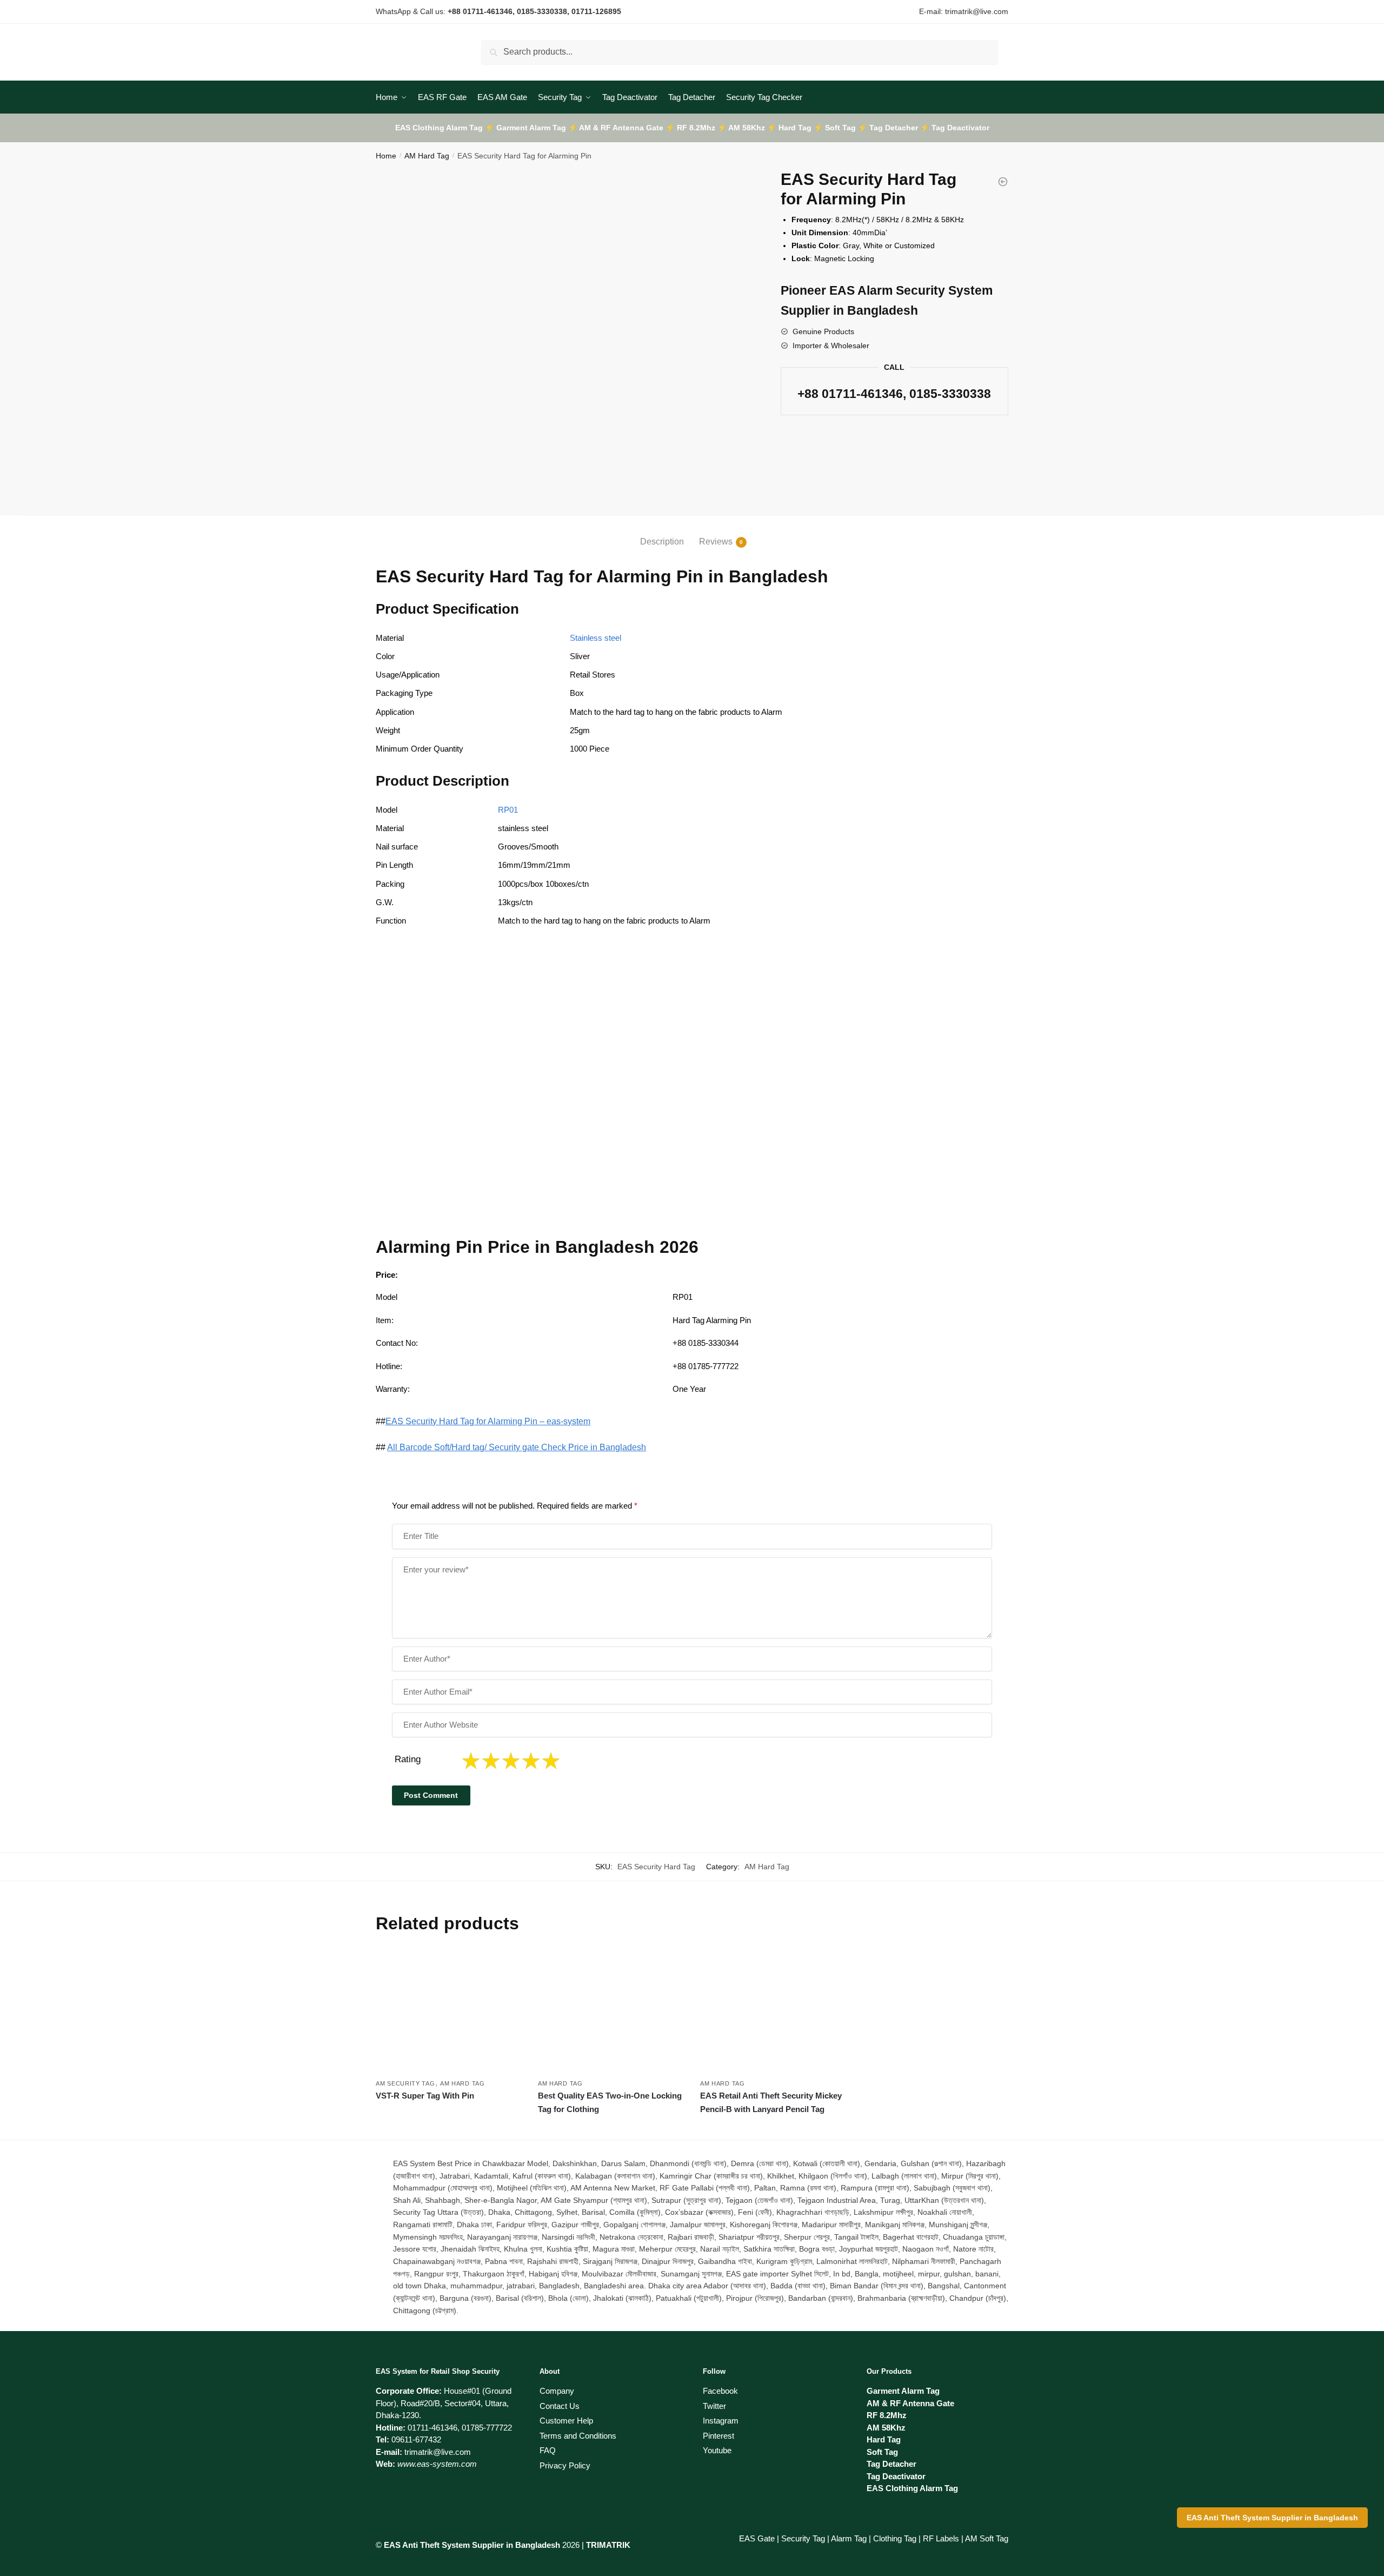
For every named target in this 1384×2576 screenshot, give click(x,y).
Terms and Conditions (578, 2436)
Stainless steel (595, 638)
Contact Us (560, 2406)
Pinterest (718, 2436)
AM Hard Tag (427, 156)
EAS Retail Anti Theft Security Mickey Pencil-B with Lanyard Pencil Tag (771, 2102)
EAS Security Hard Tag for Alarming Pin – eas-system (488, 1421)
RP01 (508, 810)
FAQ (548, 2450)
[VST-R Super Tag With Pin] (449, 2012)
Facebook (720, 2391)
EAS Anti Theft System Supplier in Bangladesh (1272, 2518)
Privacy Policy (565, 2465)
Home (386, 156)
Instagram (721, 2421)
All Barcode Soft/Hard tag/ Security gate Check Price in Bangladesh (517, 1447)
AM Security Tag (405, 2083)
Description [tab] (662, 542)
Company (557, 2391)
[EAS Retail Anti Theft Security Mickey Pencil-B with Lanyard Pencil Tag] (773, 2012)
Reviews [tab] (716, 542)
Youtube (717, 2450)
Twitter (714, 2406)
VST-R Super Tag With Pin (425, 2096)
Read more (449, 2127)
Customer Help (566, 2421)
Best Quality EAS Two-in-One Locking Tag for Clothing (610, 2102)
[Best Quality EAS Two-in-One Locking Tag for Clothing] (611, 2012)
